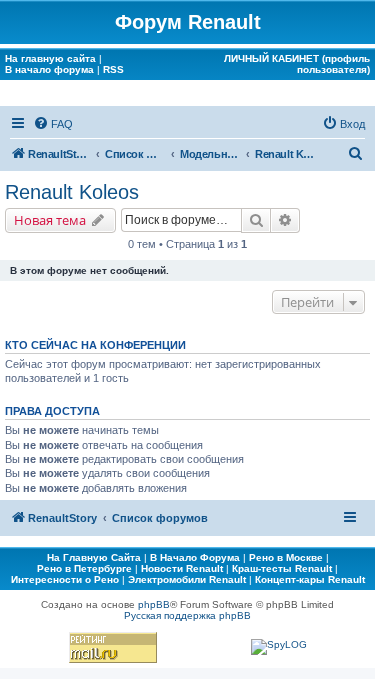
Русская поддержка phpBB (187, 615)
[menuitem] (53, 124)
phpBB (154, 604)
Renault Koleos (72, 192)
